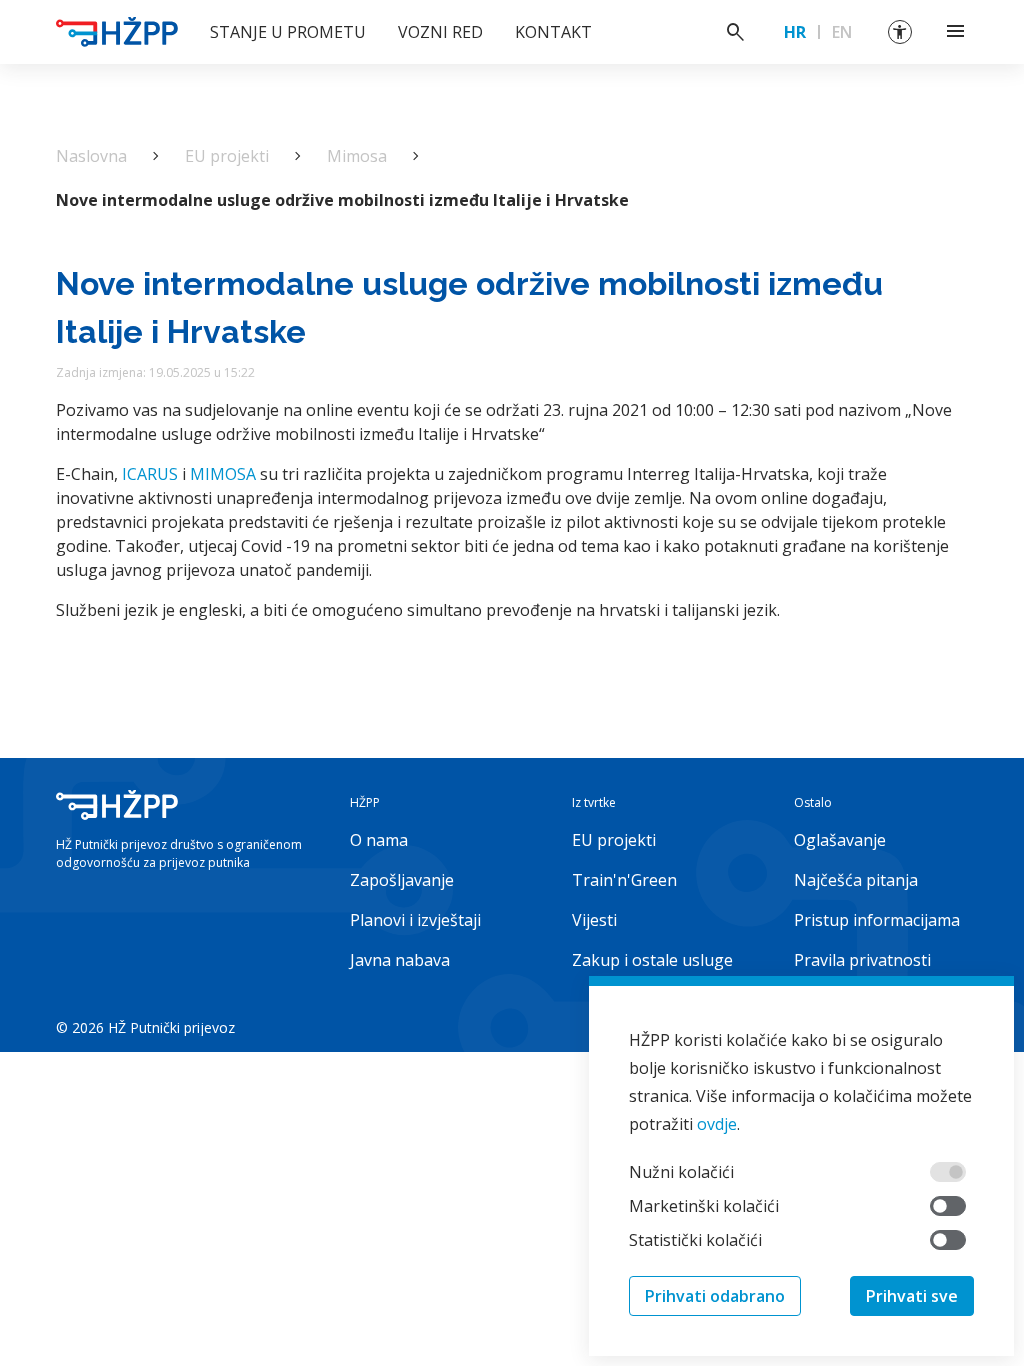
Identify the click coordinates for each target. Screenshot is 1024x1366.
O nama (379, 840)
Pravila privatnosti (862, 960)
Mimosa (357, 156)
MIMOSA (225, 474)
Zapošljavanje (402, 880)
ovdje (717, 1124)
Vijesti (594, 920)
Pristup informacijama (877, 920)
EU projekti (227, 156)
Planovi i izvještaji (415, 920)
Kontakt (553, 32)
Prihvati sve (912, 1296)
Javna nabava (400, 960)
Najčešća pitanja (856, 880)
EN (842, 32)
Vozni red (440, 32)
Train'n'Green (624, 880)
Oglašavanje (840, 840)
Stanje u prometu (288, 32)
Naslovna (91, 156)
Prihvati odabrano (715, 1296)
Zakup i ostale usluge (652, 960)
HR (795, 32)
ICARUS (150, 474)
